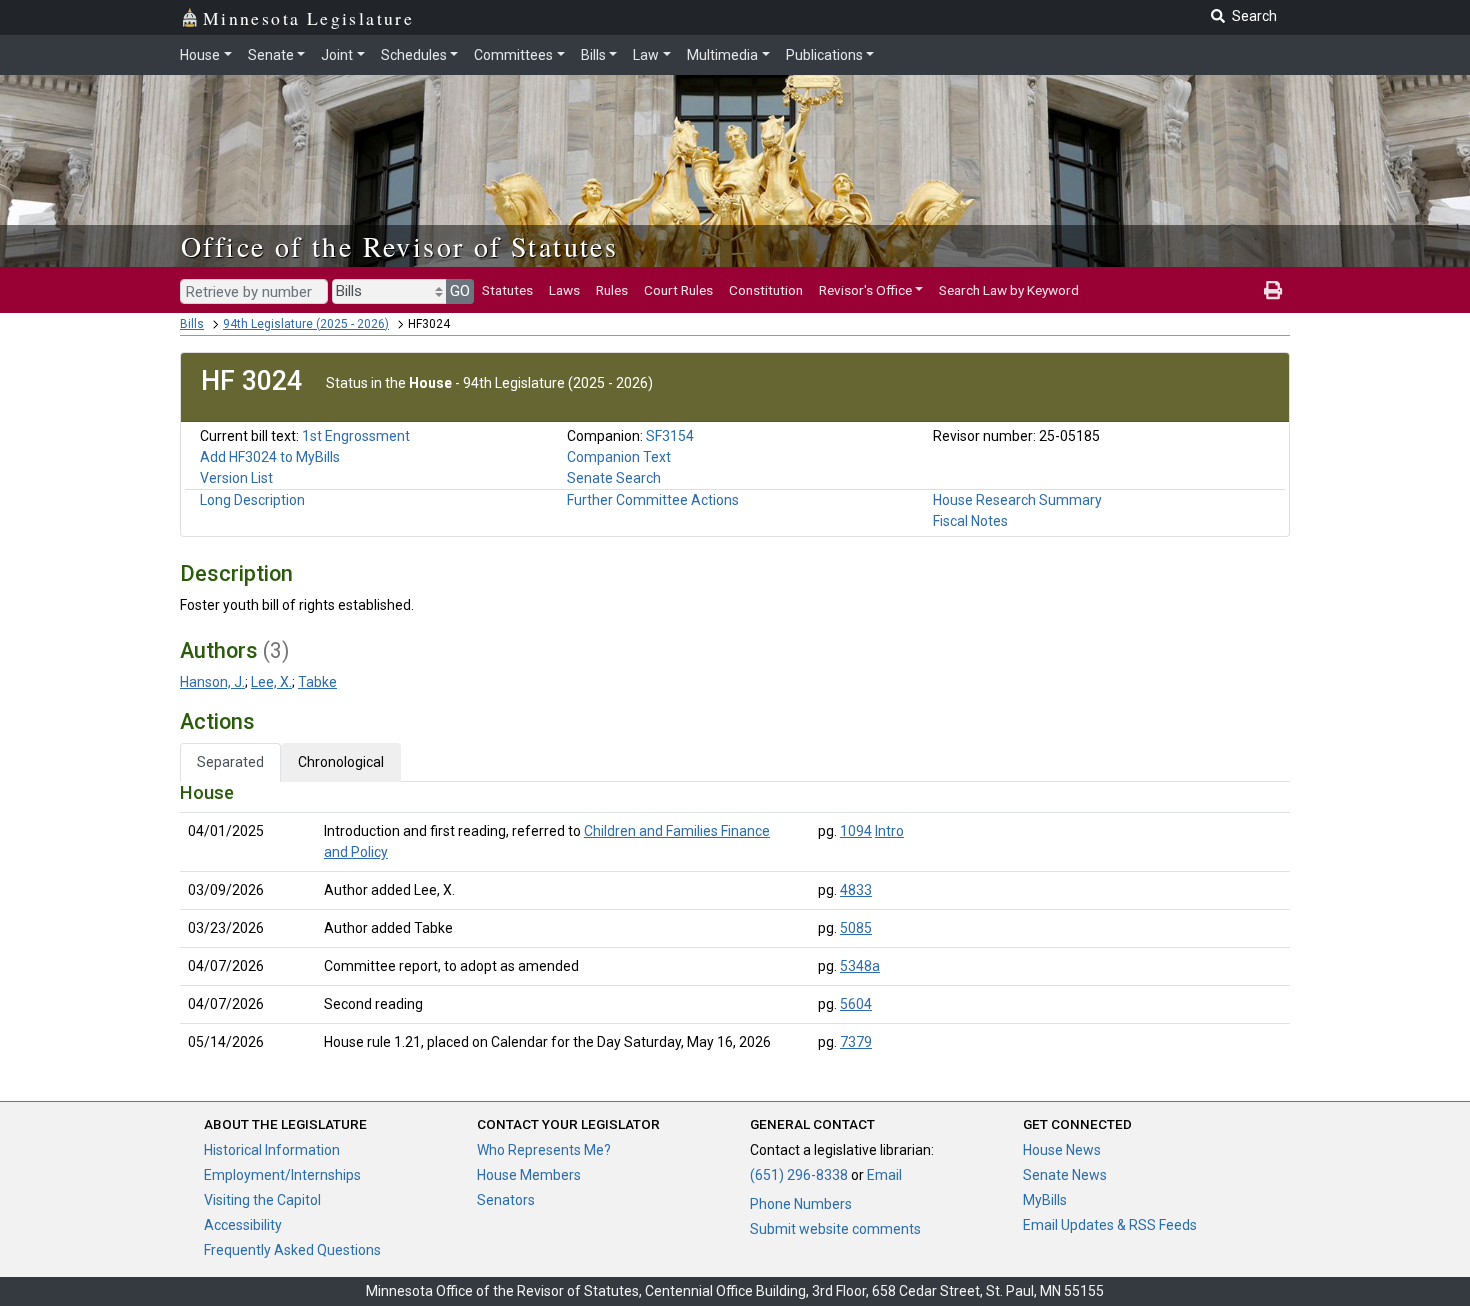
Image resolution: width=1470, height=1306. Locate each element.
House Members (529, 1175)
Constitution (766, 290)
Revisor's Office (865, 290)
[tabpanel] (735, 921)
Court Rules (678, 290)
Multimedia (722, 55)
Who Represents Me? (544, 1150)
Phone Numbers (801, 1204)
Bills (593, 55)
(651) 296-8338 (799, 1175)
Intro (889, 831)
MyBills (1045, 1200)
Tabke (317, 682)
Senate (271, 55)
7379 (856, 1042)
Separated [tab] (230, 762)
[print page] (1273, 290)
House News (1062, 1150)
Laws (564, 290)
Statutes (507, 290)
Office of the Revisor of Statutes (399, 246)
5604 (856, 1004)
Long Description (252, 500)
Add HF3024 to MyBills (270, 457)
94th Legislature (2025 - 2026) (306, 324)
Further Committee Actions (653, 500)
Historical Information (272, 1150)
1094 (856, 831)
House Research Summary (1017, 500)
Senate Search (614, 478)
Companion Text (619, 457)
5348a (860, 966)
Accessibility (243, 1225)
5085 (856, 928)
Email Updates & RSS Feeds (1110, 1225)
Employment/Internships (282, 1175)
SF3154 (670, 436)
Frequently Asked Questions (292, 1250)
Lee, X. (271, 682)
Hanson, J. (212, 682)
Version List (236, 478)
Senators (506, 1200)
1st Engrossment (356, 436)
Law (646, 55)
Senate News (1065, 1175)
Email (884, 1175)
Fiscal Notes (970, 521)
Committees (513, 55)
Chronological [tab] (341, 762)
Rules (612, 290)
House (200, 55)
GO (460, 291)
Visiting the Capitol (262, 1200)
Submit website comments (835, 1229)
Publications (824, 55)
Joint (337, 55)
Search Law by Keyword (1009, 290)
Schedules (414, 55)
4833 (856, 890)
